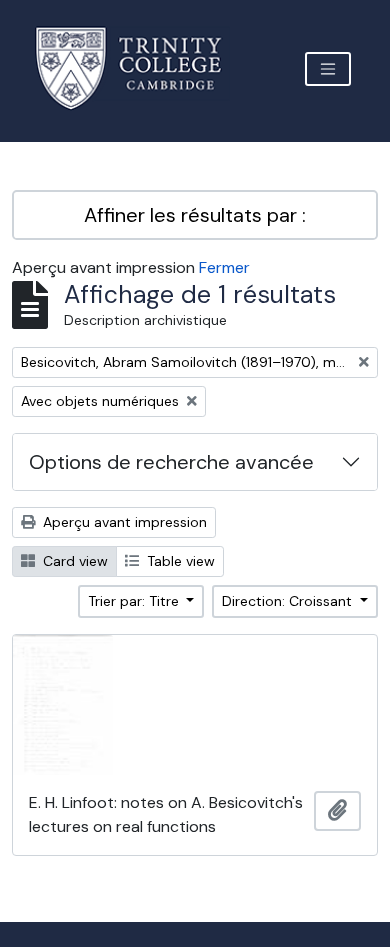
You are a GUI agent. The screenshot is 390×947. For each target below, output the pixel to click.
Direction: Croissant (289, 601)
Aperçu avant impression (123, 522)
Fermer (224, 267)
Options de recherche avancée (171, 462)
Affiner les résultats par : (195, 215)
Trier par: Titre (135, 601)
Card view (73, 561)
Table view (179, 561)
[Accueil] (140, 68)
